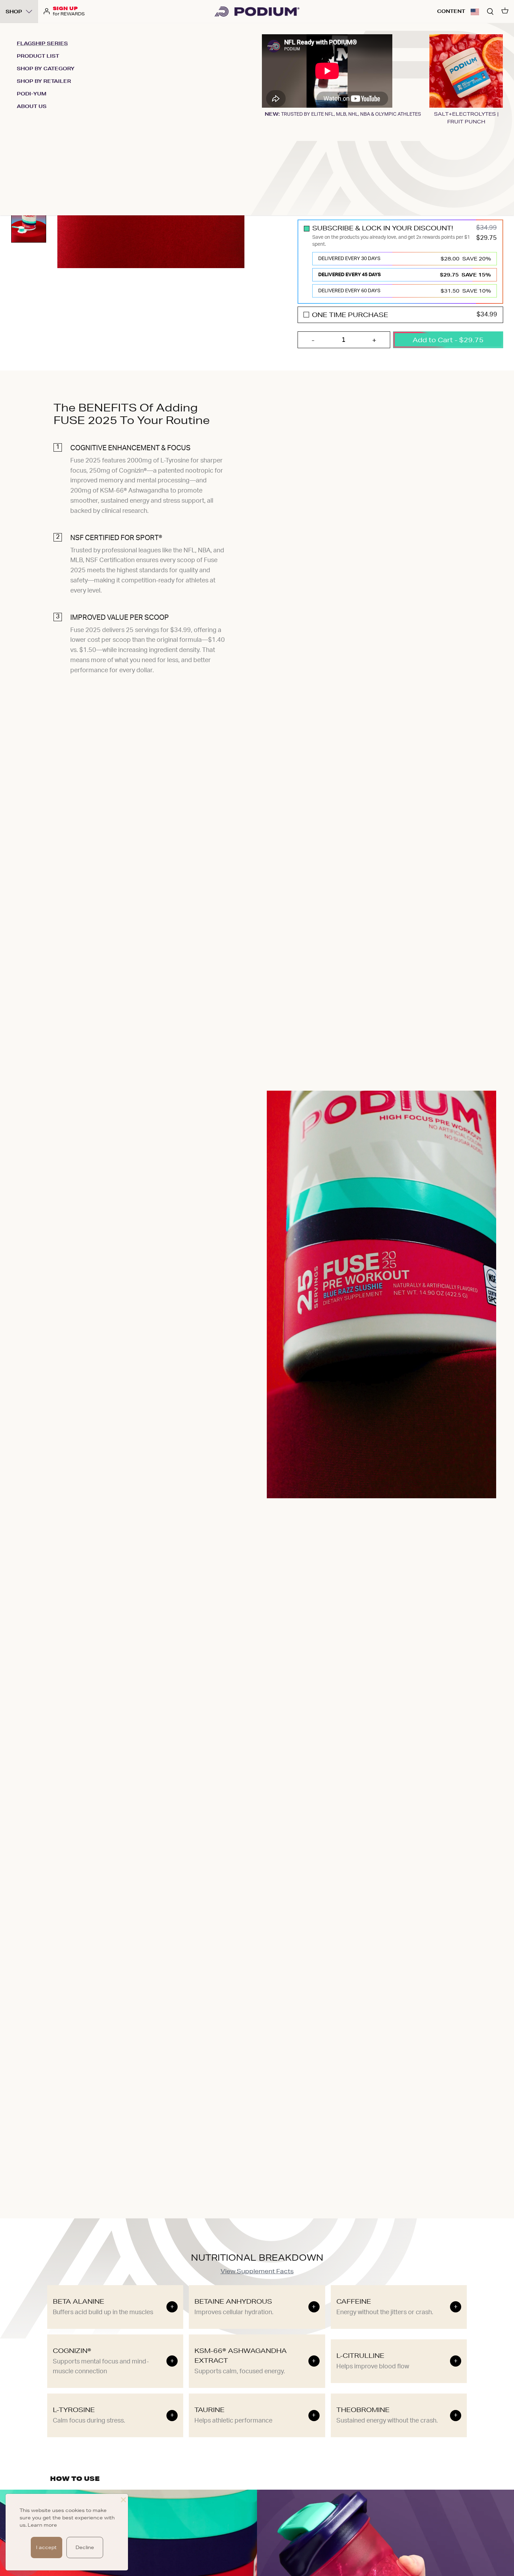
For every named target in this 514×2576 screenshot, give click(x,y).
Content (451, 11)
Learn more (42, 2525)
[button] (475, 12)
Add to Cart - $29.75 (448, 340)
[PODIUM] (257, 12)
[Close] (123, 2499)
